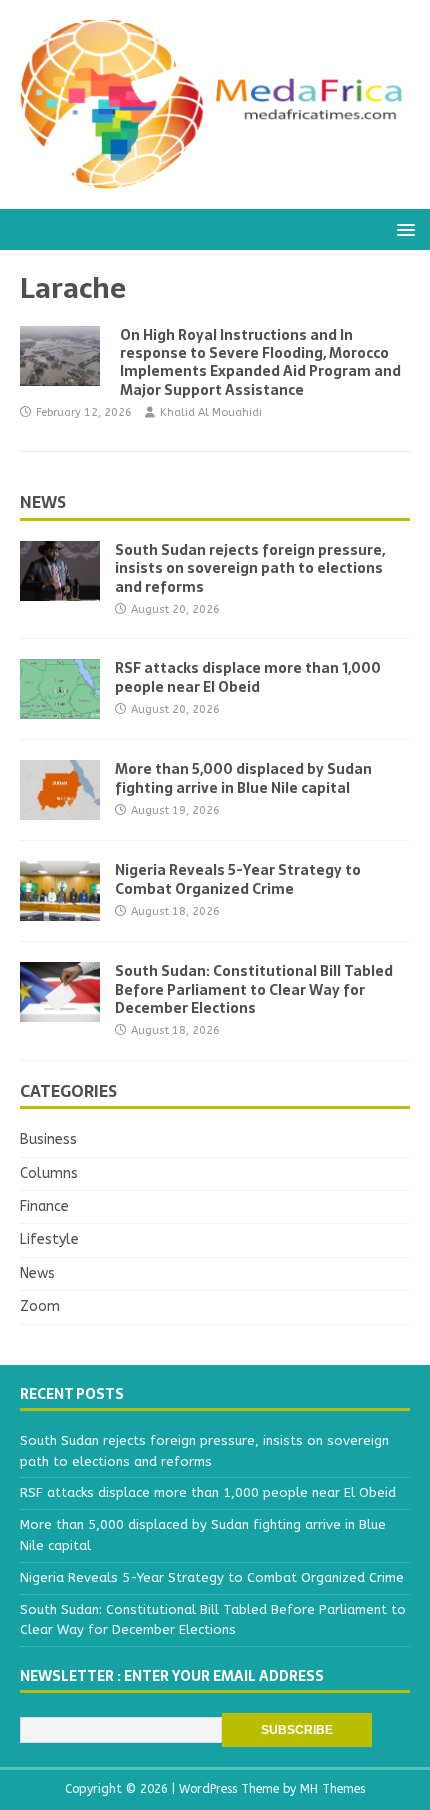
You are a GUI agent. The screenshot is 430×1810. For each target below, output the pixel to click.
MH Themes (332, 1789)
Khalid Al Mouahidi (211, 412)
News (43, 502)
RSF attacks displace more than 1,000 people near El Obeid (248, 677)
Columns (49, 1173)
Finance (44, 1206)
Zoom (40, 1306)
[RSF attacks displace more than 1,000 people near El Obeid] (60, 707)
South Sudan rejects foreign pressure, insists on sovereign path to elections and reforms (250, 568)
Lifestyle (49, 1239)
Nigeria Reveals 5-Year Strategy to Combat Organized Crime (238, 879)
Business (48, 1139)
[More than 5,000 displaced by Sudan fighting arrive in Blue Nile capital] (60, 808)
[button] (402, 228)
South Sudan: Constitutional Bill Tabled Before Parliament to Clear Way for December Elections (254, 989)
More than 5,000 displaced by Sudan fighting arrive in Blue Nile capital (243, 778)
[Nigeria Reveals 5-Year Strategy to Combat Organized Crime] (60, 909)
